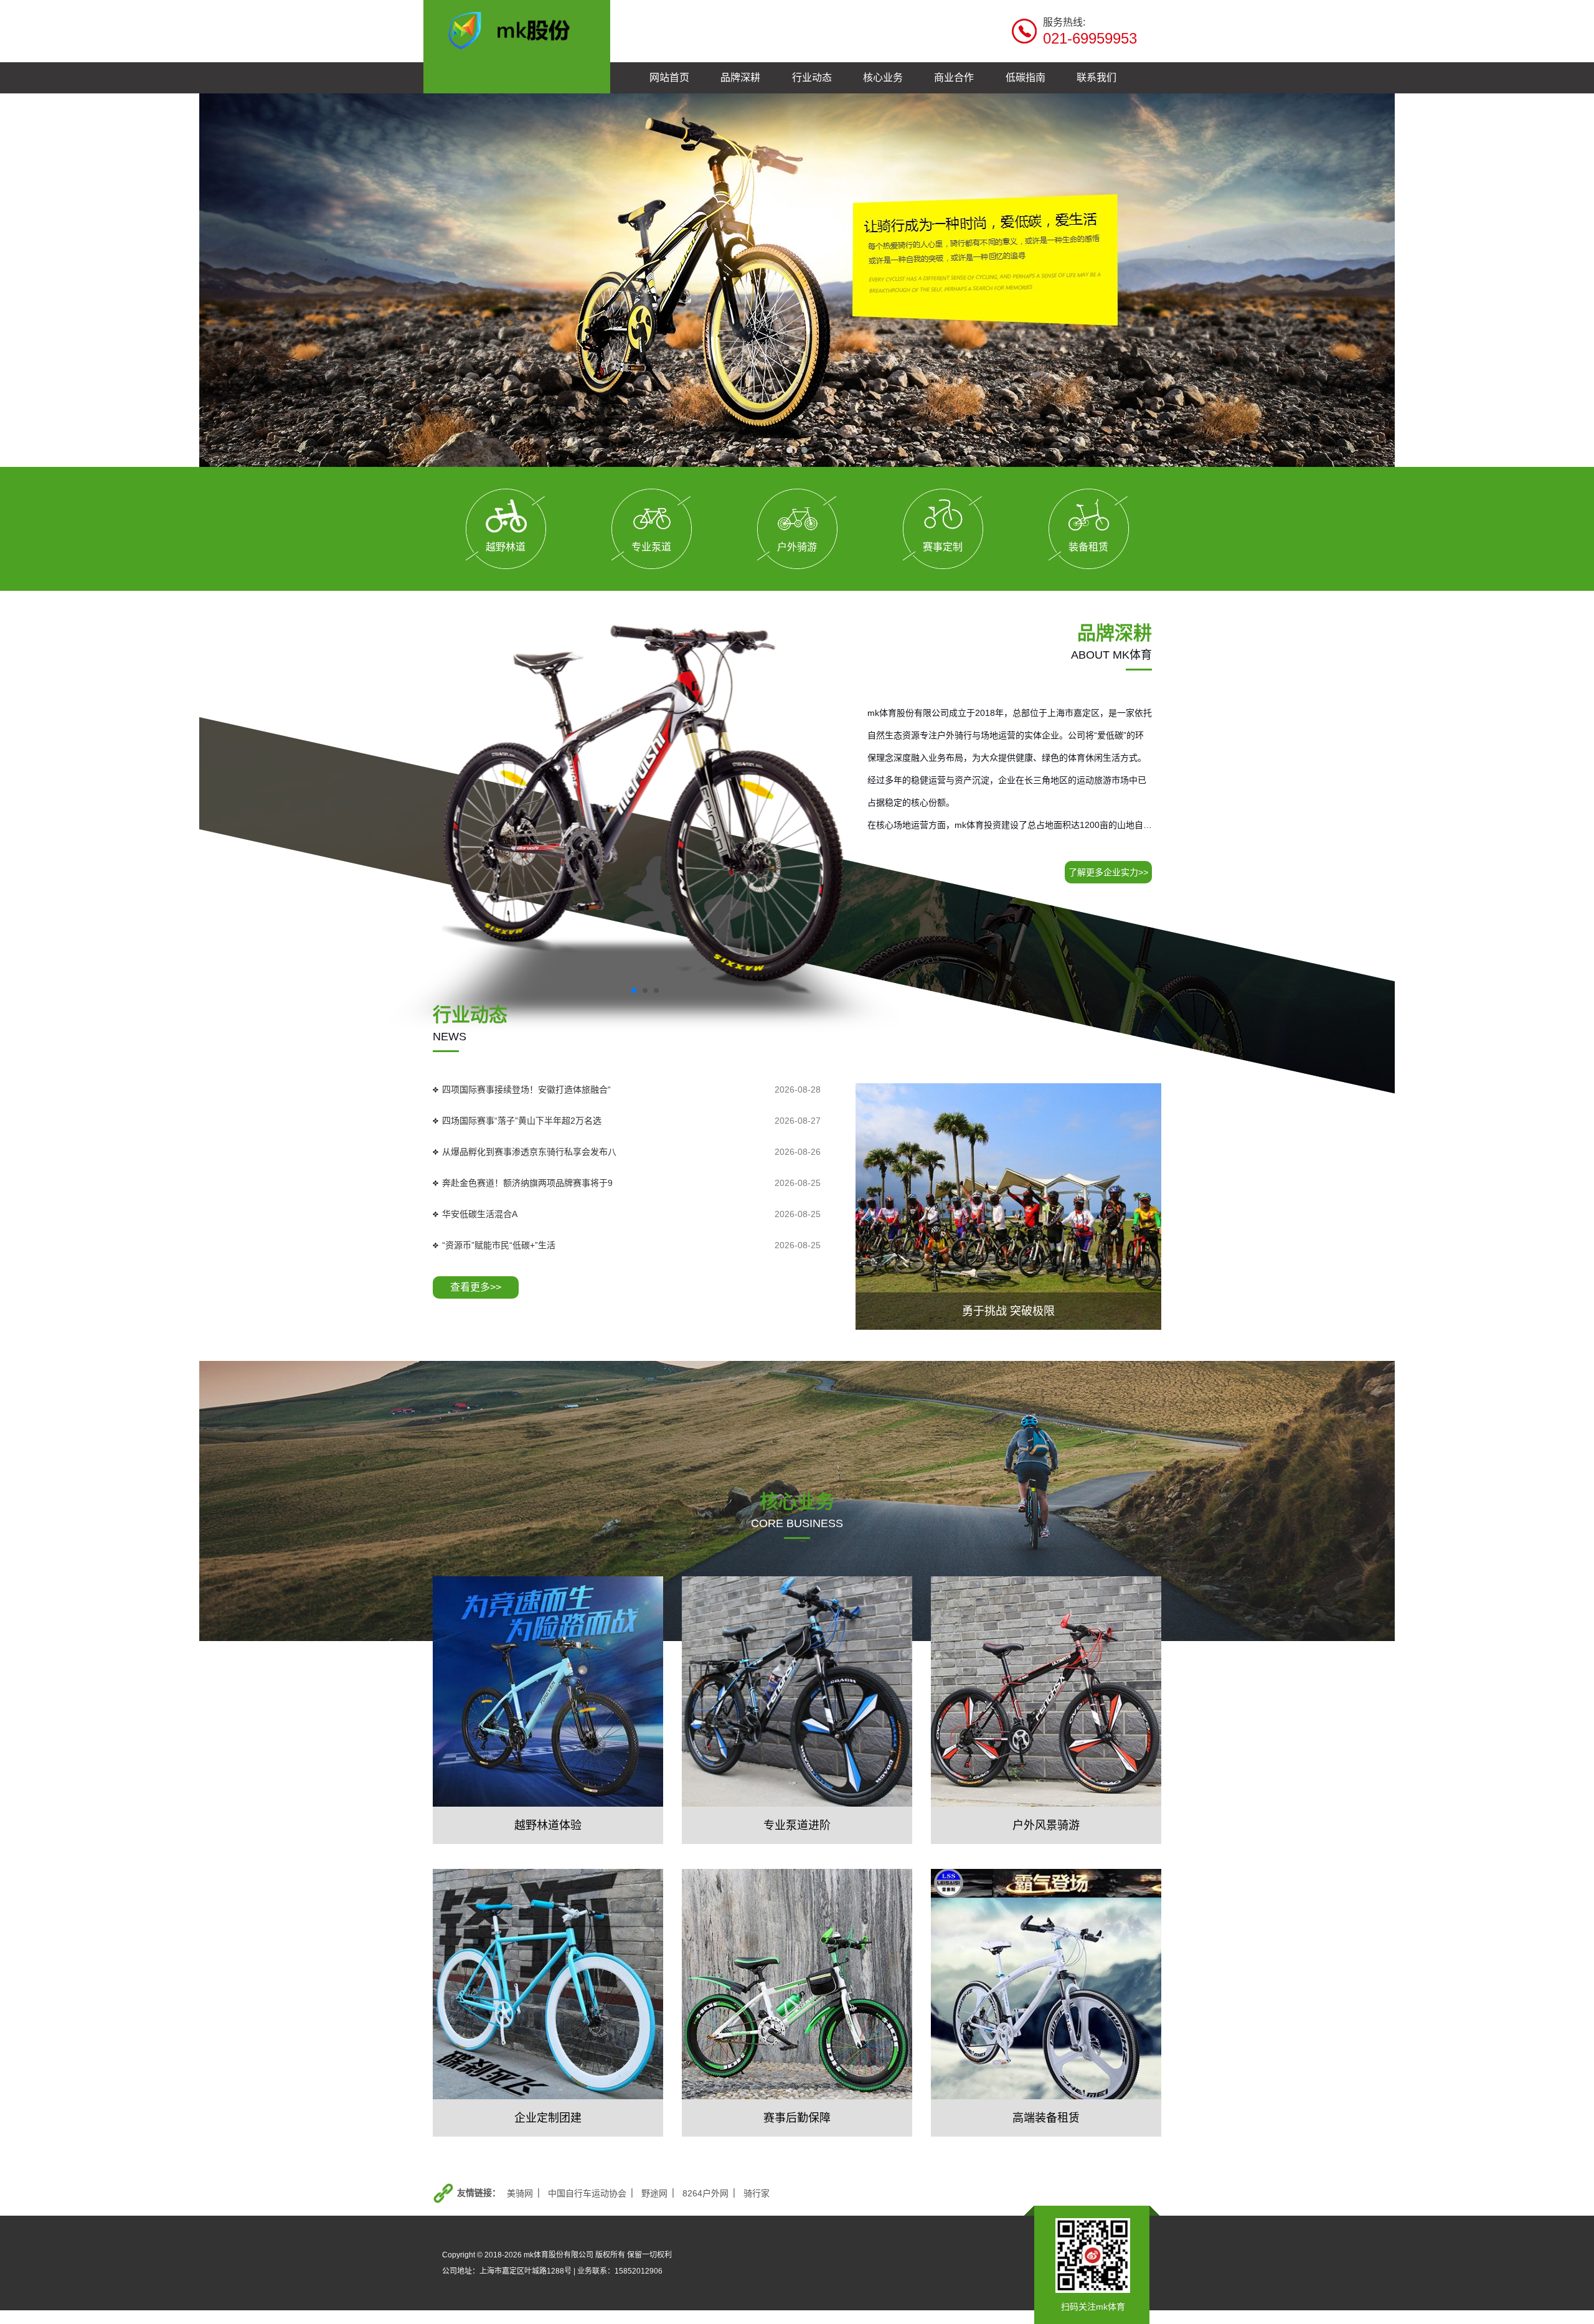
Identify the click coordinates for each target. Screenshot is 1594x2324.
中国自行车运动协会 (587, 2193)
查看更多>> (476, 1287)
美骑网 (520, 2193)
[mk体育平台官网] (517, 29)
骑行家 (757, 2193)
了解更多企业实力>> (1108, 872)
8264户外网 (705, 2193)
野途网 (654, 2193)
